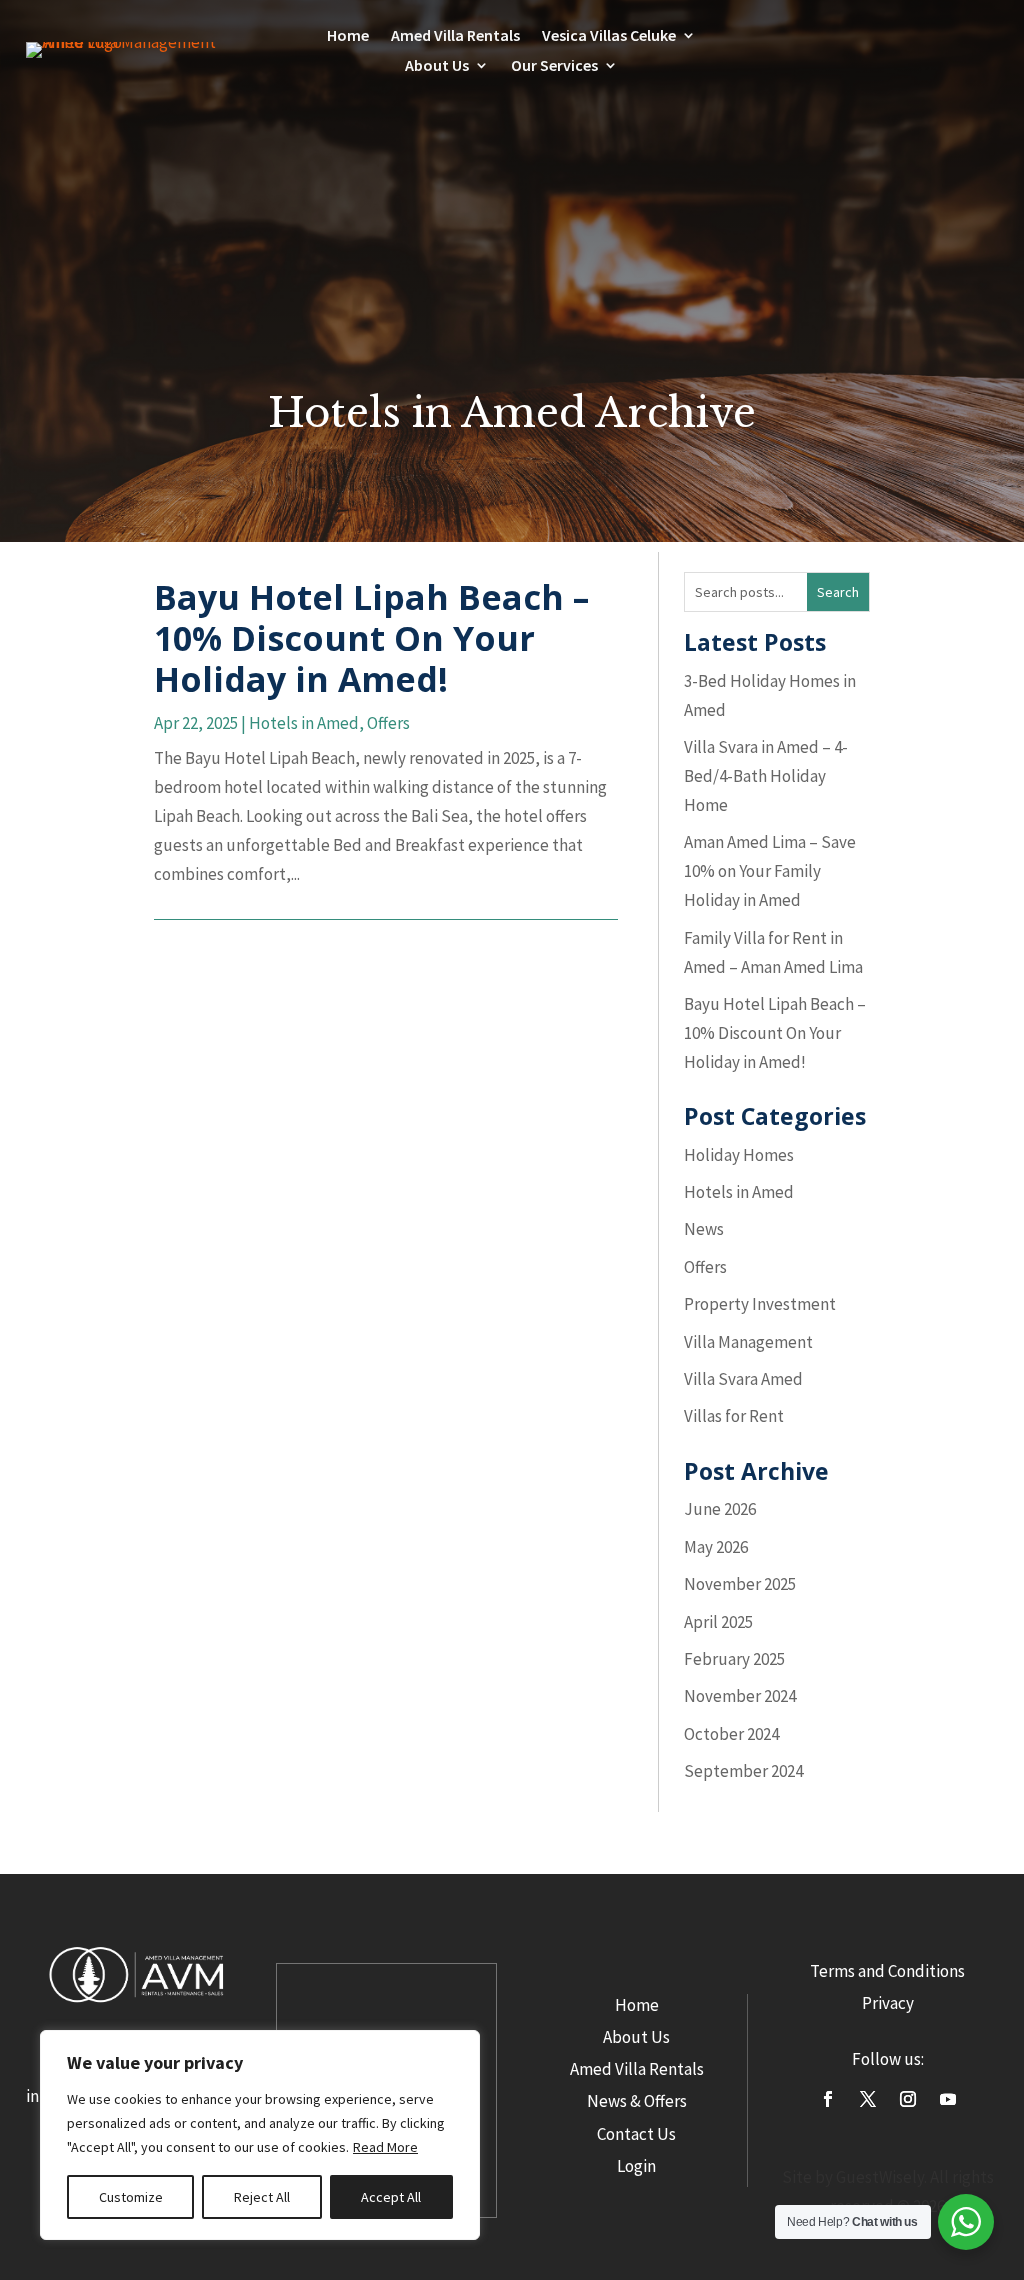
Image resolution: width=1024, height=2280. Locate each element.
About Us (636, 2037)
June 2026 (720, 1509)
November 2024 (740, 1696)
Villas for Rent (734, 1416)
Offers (388, 723)
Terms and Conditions (887, 1971)
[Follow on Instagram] (908, 2099)
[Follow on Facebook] (828, 2099)
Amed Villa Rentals (455, 36)
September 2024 (743, 1771)
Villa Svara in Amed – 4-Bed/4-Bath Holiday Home (766, 776)
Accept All (391, 2197)
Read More (385, 2147)
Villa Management (748, 1342)
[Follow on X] (868, 2099)
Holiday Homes (739, 1155)
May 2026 (716, 1547)
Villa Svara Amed (743, 1379)
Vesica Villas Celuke (609, 36)
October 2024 (731, 1734)
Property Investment (760, 1304)
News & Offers (637, 2101)
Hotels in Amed (304, 723)
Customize (131, 2197)
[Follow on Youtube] (948, 2099)
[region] (260, 2135)
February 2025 (734, 1659)
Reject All (262, 2197)
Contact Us (636, 2134)
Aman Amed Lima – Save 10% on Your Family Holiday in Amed (770, 871)
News (704, 1229)
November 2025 (740, 1584)
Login (636, 2166)
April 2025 (718, 1622)
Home (348, 36)
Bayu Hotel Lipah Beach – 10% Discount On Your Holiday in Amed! (371, 638)
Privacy (888, 2003)
